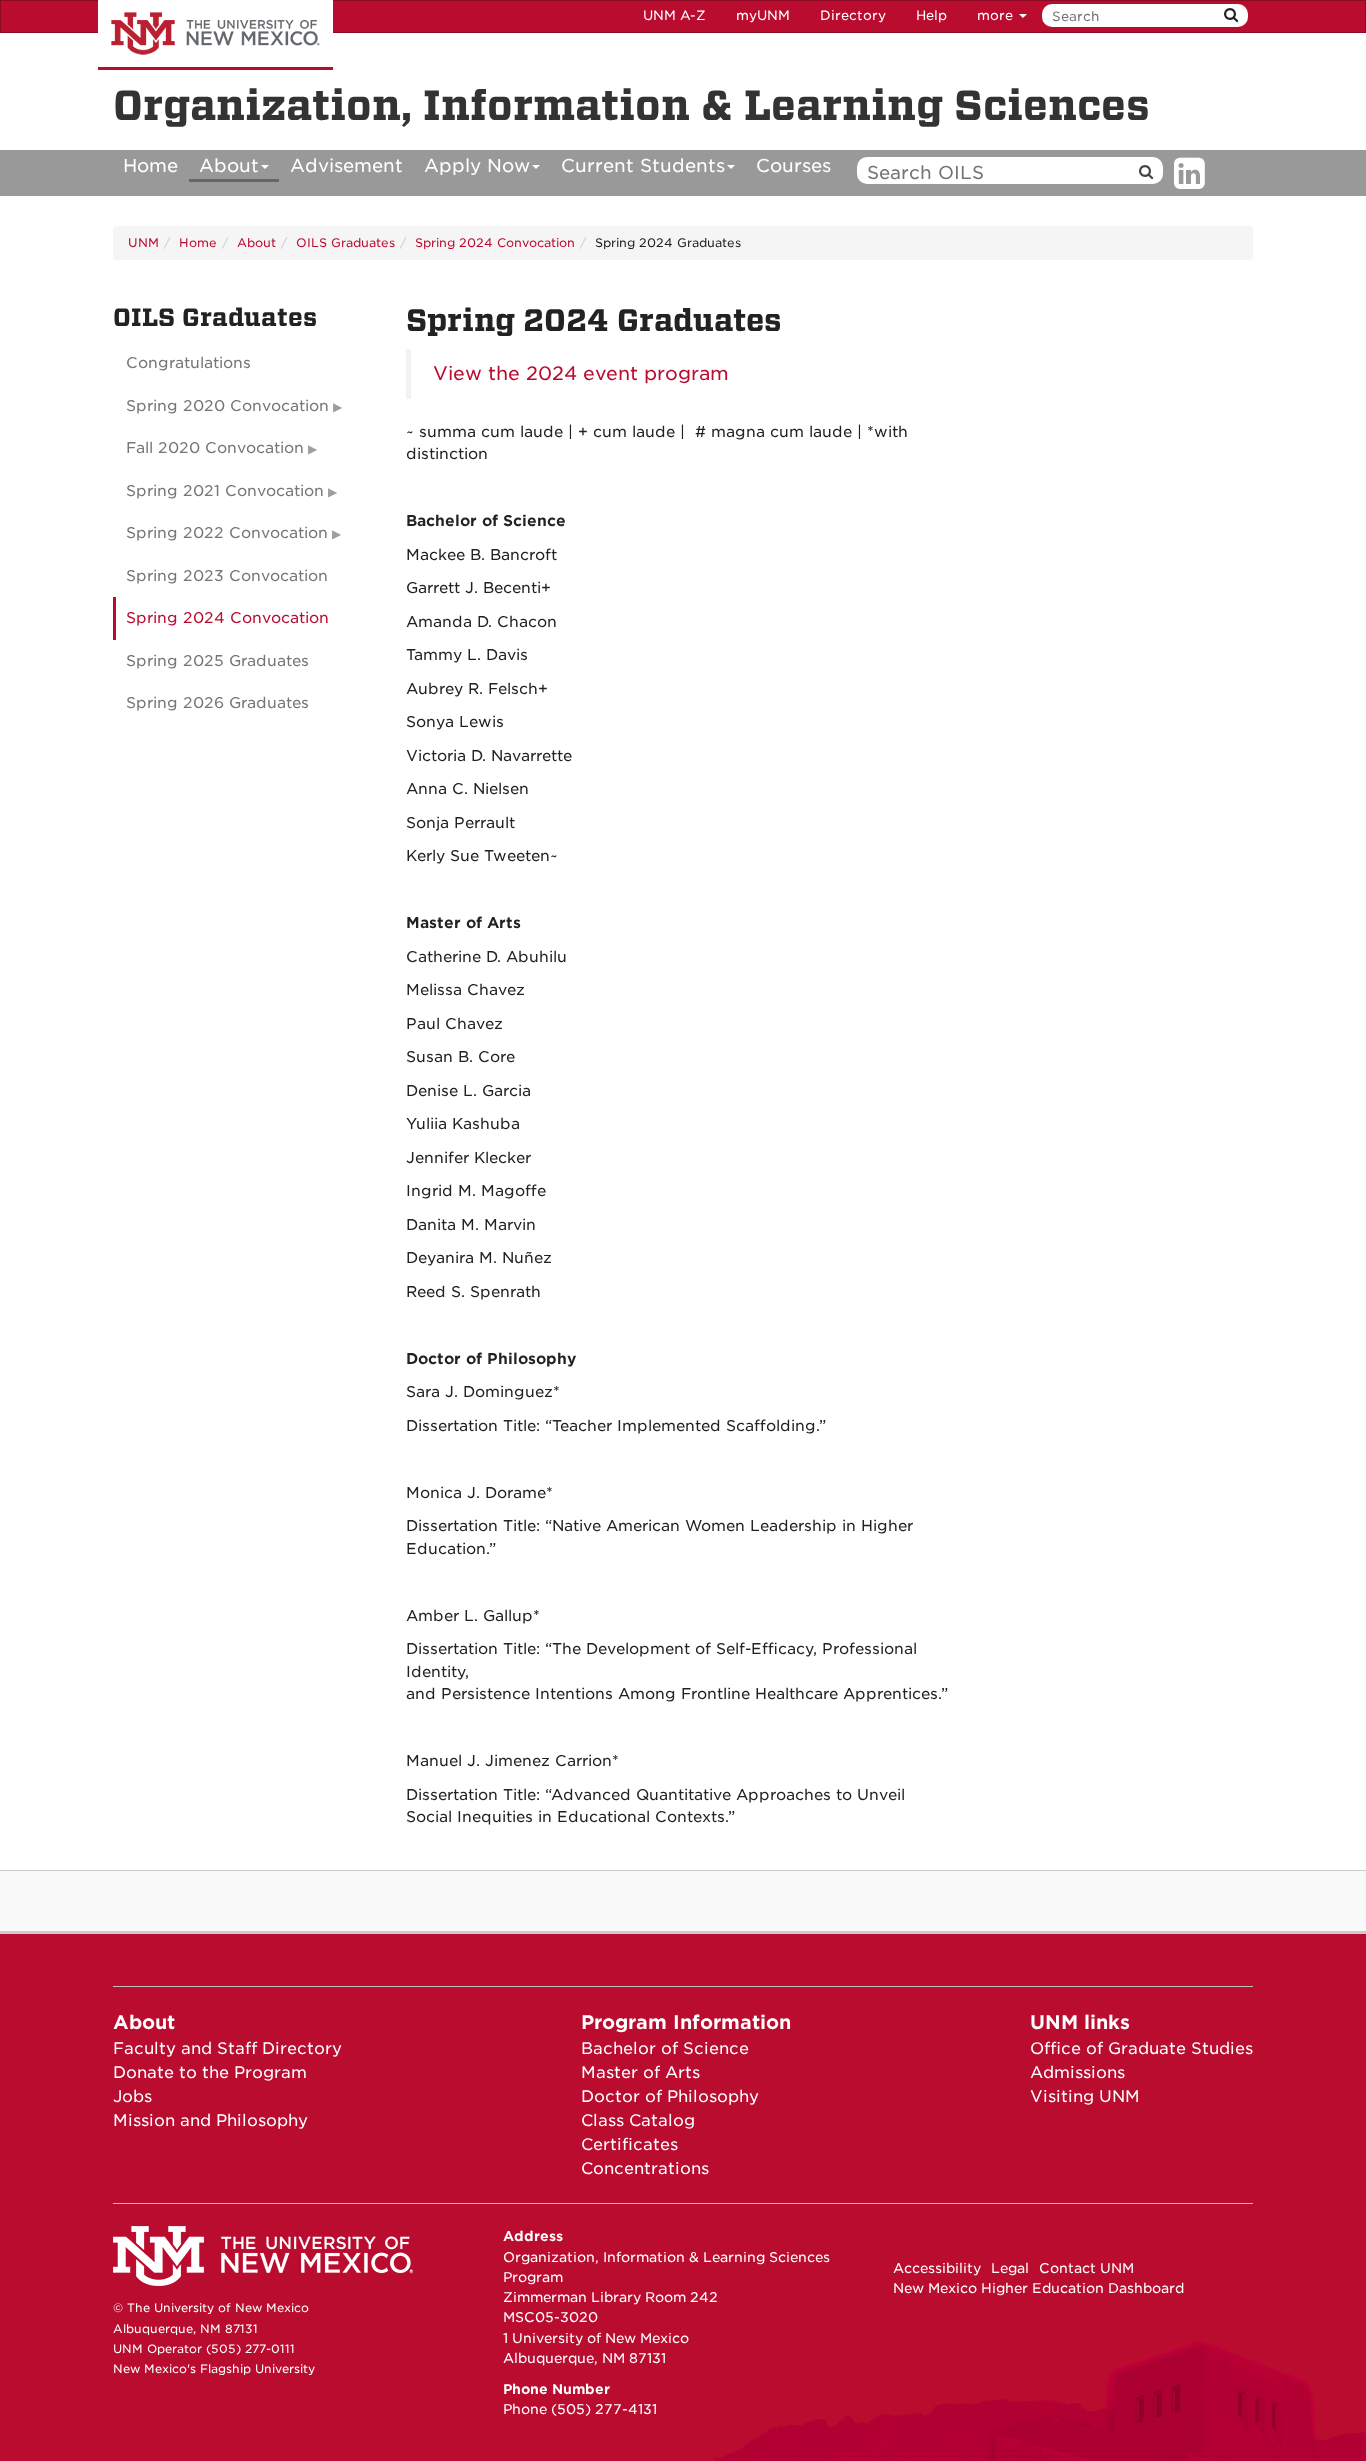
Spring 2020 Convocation (227, 406)
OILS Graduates (345, 242)
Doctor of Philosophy (670, 2096)
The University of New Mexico (215, 35)
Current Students (643, 165)
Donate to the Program (210, 2072)
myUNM (763, 15)
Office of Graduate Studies (1141, 2048)
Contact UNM (1086, 2268)
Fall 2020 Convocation (215, 448)
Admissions (1077, 2072)
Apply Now (477, 165)
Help (931, 15)
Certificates (629, 2144)
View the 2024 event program (581, 373)
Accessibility (937, 2268)
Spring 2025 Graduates (217, 661)
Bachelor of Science (665, 2048)
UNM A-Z (674, 15)
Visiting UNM (1085, 2096)
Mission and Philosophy (210, 2120)
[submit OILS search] (1146, 172)
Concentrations (645, 2168)
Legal (1010, 2268)
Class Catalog (638, 2120)
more (997, 15)
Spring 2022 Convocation (227, 533)
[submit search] (1231, 15)
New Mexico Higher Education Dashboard (1038, 2288)
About (229, 165)
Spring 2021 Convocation (225, 491)
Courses (793, 165)
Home (150, 165)
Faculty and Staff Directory (227, 2048)
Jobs (132, 2096)
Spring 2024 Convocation (495, 242)
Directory (853, 15)
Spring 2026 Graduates (217, 703)
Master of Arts (640, 2072)
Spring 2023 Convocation (227, 576)
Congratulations (188, 363)
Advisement (346, 165)
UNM (143, 242)
